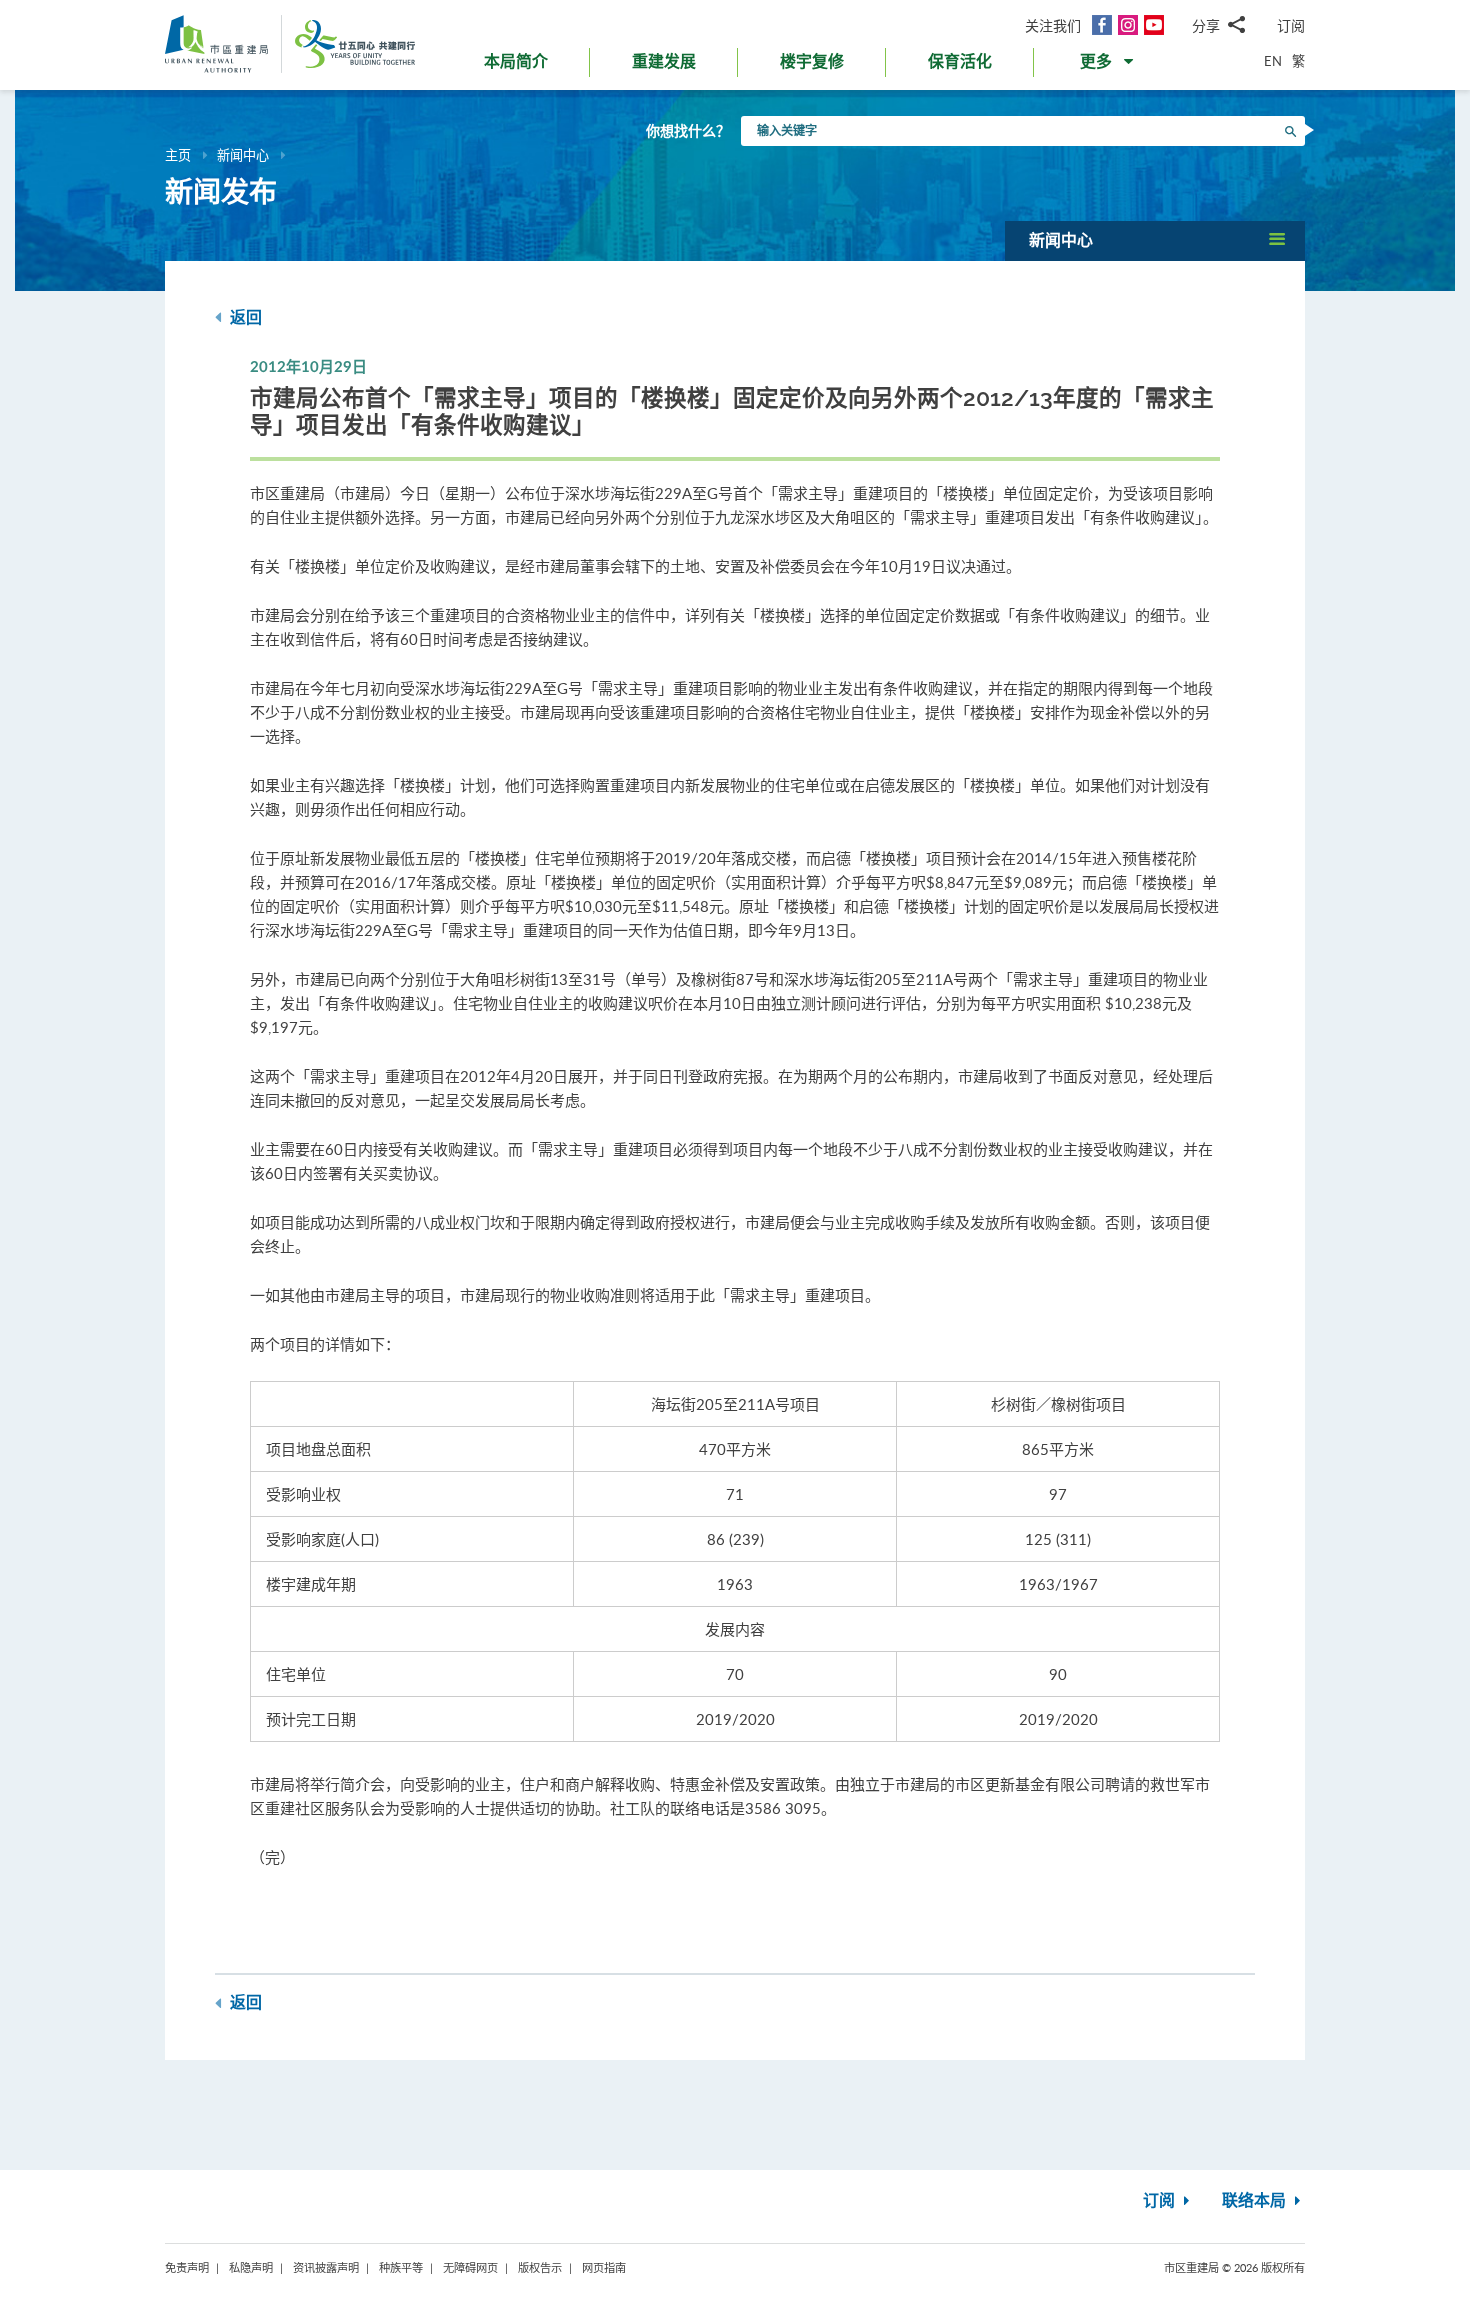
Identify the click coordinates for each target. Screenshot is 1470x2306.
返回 (244, 318)
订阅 (1291, 25)
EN (1273, 61)
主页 (178, 155)
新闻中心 (243, 155)
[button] (1108, 66)
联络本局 (1256, 2201)
